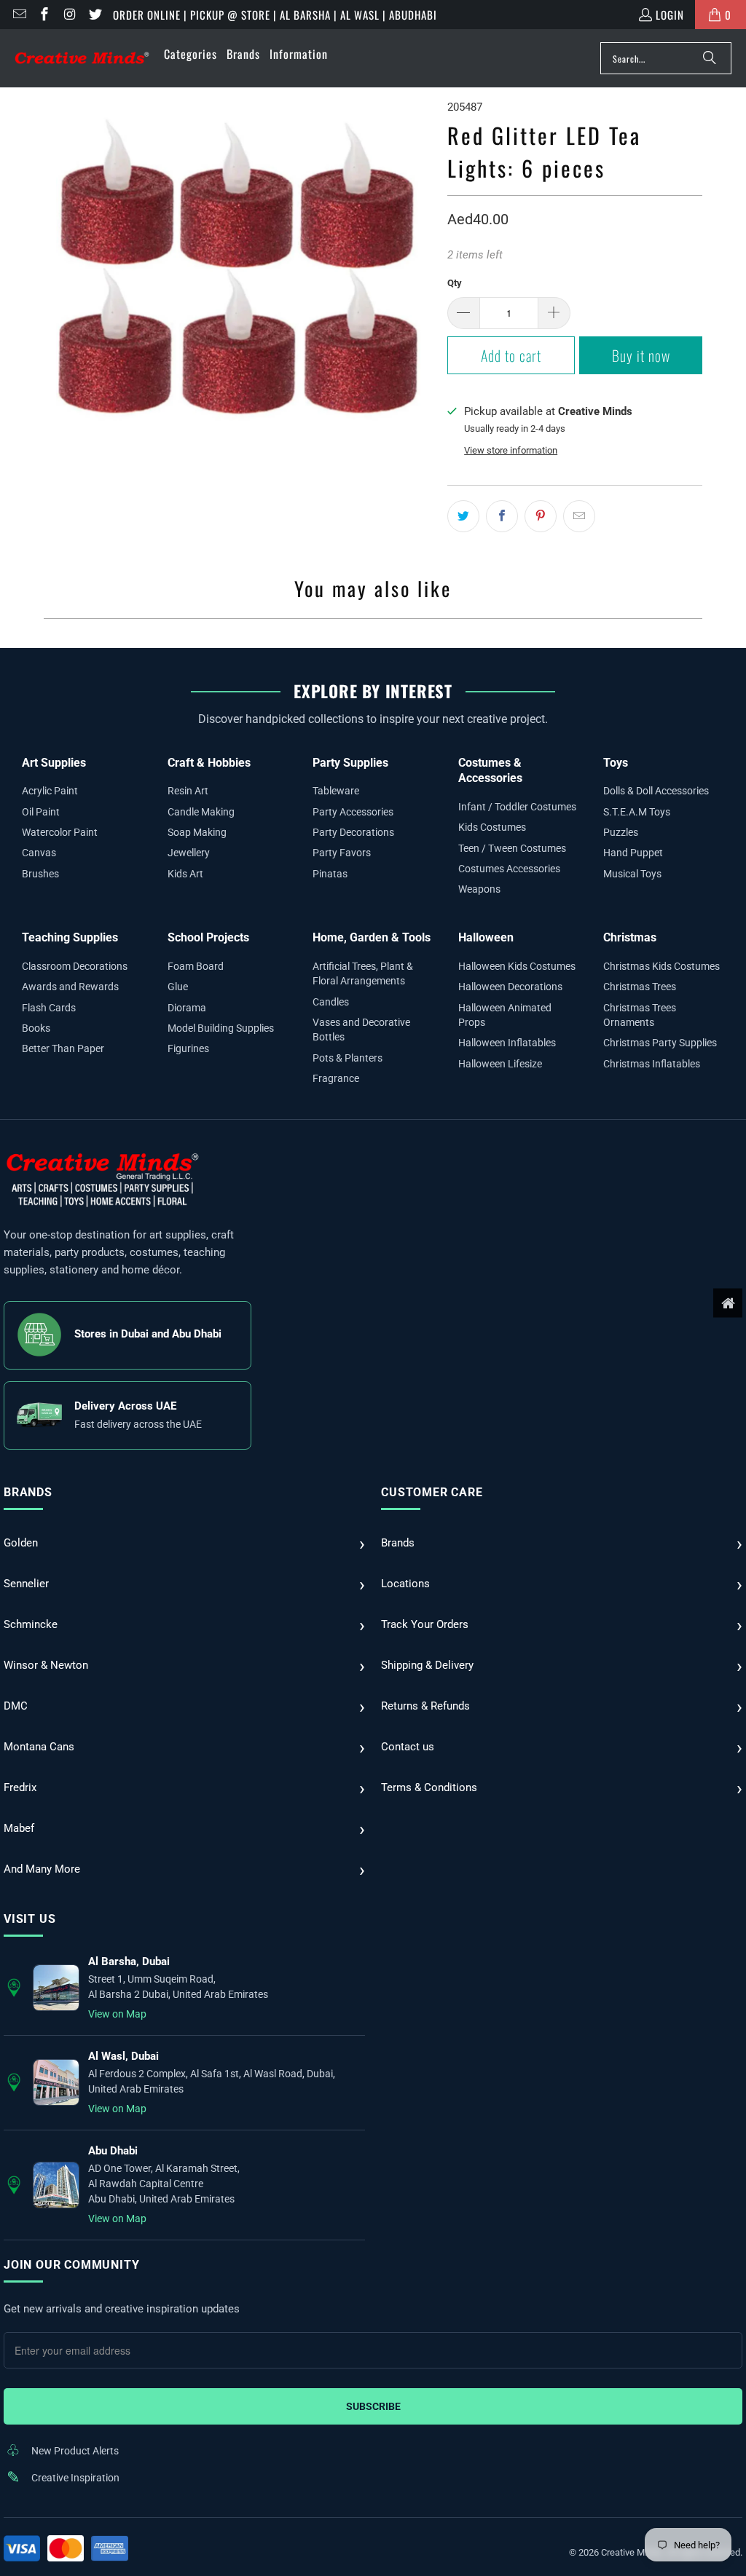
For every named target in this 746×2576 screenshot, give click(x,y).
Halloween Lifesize (500, 1064)
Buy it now (641, 355)
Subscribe (373, 2406)
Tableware (336, 791)
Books (36, 1028)
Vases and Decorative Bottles (361, 1030)
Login (670, 15)
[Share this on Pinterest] (541, 516)
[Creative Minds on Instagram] (69, 15)
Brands (28, 1492)
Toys (616, 763)
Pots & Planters (348, 1058)
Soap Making (197, 832)
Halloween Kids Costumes (517, 966)
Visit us (30, 1919)
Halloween (486, 937)
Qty (455, 283)
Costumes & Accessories (490, 771)
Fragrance (336, 1078)
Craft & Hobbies (209, 763)
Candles (331, 1002)
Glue (178, 987)
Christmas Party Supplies (660, 1043)
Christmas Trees (640, 987)
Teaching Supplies (70, 937)
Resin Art (188, 791)
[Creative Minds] (82, 59)
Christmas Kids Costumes (661, 966)
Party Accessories (353, 812)
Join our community (71, 2265)
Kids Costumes (492, 827)
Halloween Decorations (510, 987)
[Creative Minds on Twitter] (94, 15)
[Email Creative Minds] (19, 15)
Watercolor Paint (60, 832)
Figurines (188, 1048)
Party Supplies (350, 763)
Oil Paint (41, 812)
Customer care (432, 1492)
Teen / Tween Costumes (512, 848)
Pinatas (330, 874)
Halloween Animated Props (505, 1015)
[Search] (710, 58)
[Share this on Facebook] (502, 516)
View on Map (117, 2014)
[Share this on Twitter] (463, 516)
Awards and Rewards (70, 987)
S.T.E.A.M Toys (637, 812)
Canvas (39, 853)
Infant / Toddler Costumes (517, 807)
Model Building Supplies (221, 1028)
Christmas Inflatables (652, 1064)
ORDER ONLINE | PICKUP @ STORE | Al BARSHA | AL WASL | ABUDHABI (275, 15)
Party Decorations (353, 832)
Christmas (630, 937)
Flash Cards (49, 1008)
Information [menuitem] (299, 54)
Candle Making (201, 812)
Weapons (479, 889)
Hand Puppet (633, 853)
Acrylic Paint (50, 791)
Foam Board (196, 966)
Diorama (187, 1008)
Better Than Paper (63, 1048)
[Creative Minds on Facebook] (44, 15)
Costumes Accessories (509, 869)
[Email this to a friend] (579, 516)
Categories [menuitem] (191, 54)
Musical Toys (632, 874)
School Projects (208, 937)
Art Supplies (54, 763)
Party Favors (342, 853)
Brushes (40, 874)
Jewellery (189, 853)
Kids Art (185, 874)
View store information (511, 450)
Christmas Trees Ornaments (640, 1015)
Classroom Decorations (75, 966)
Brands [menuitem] (243, 54)
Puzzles (621, 832)
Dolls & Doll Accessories (656, 791)
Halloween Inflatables (507, 1043)
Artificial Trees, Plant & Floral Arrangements (363, 973)
